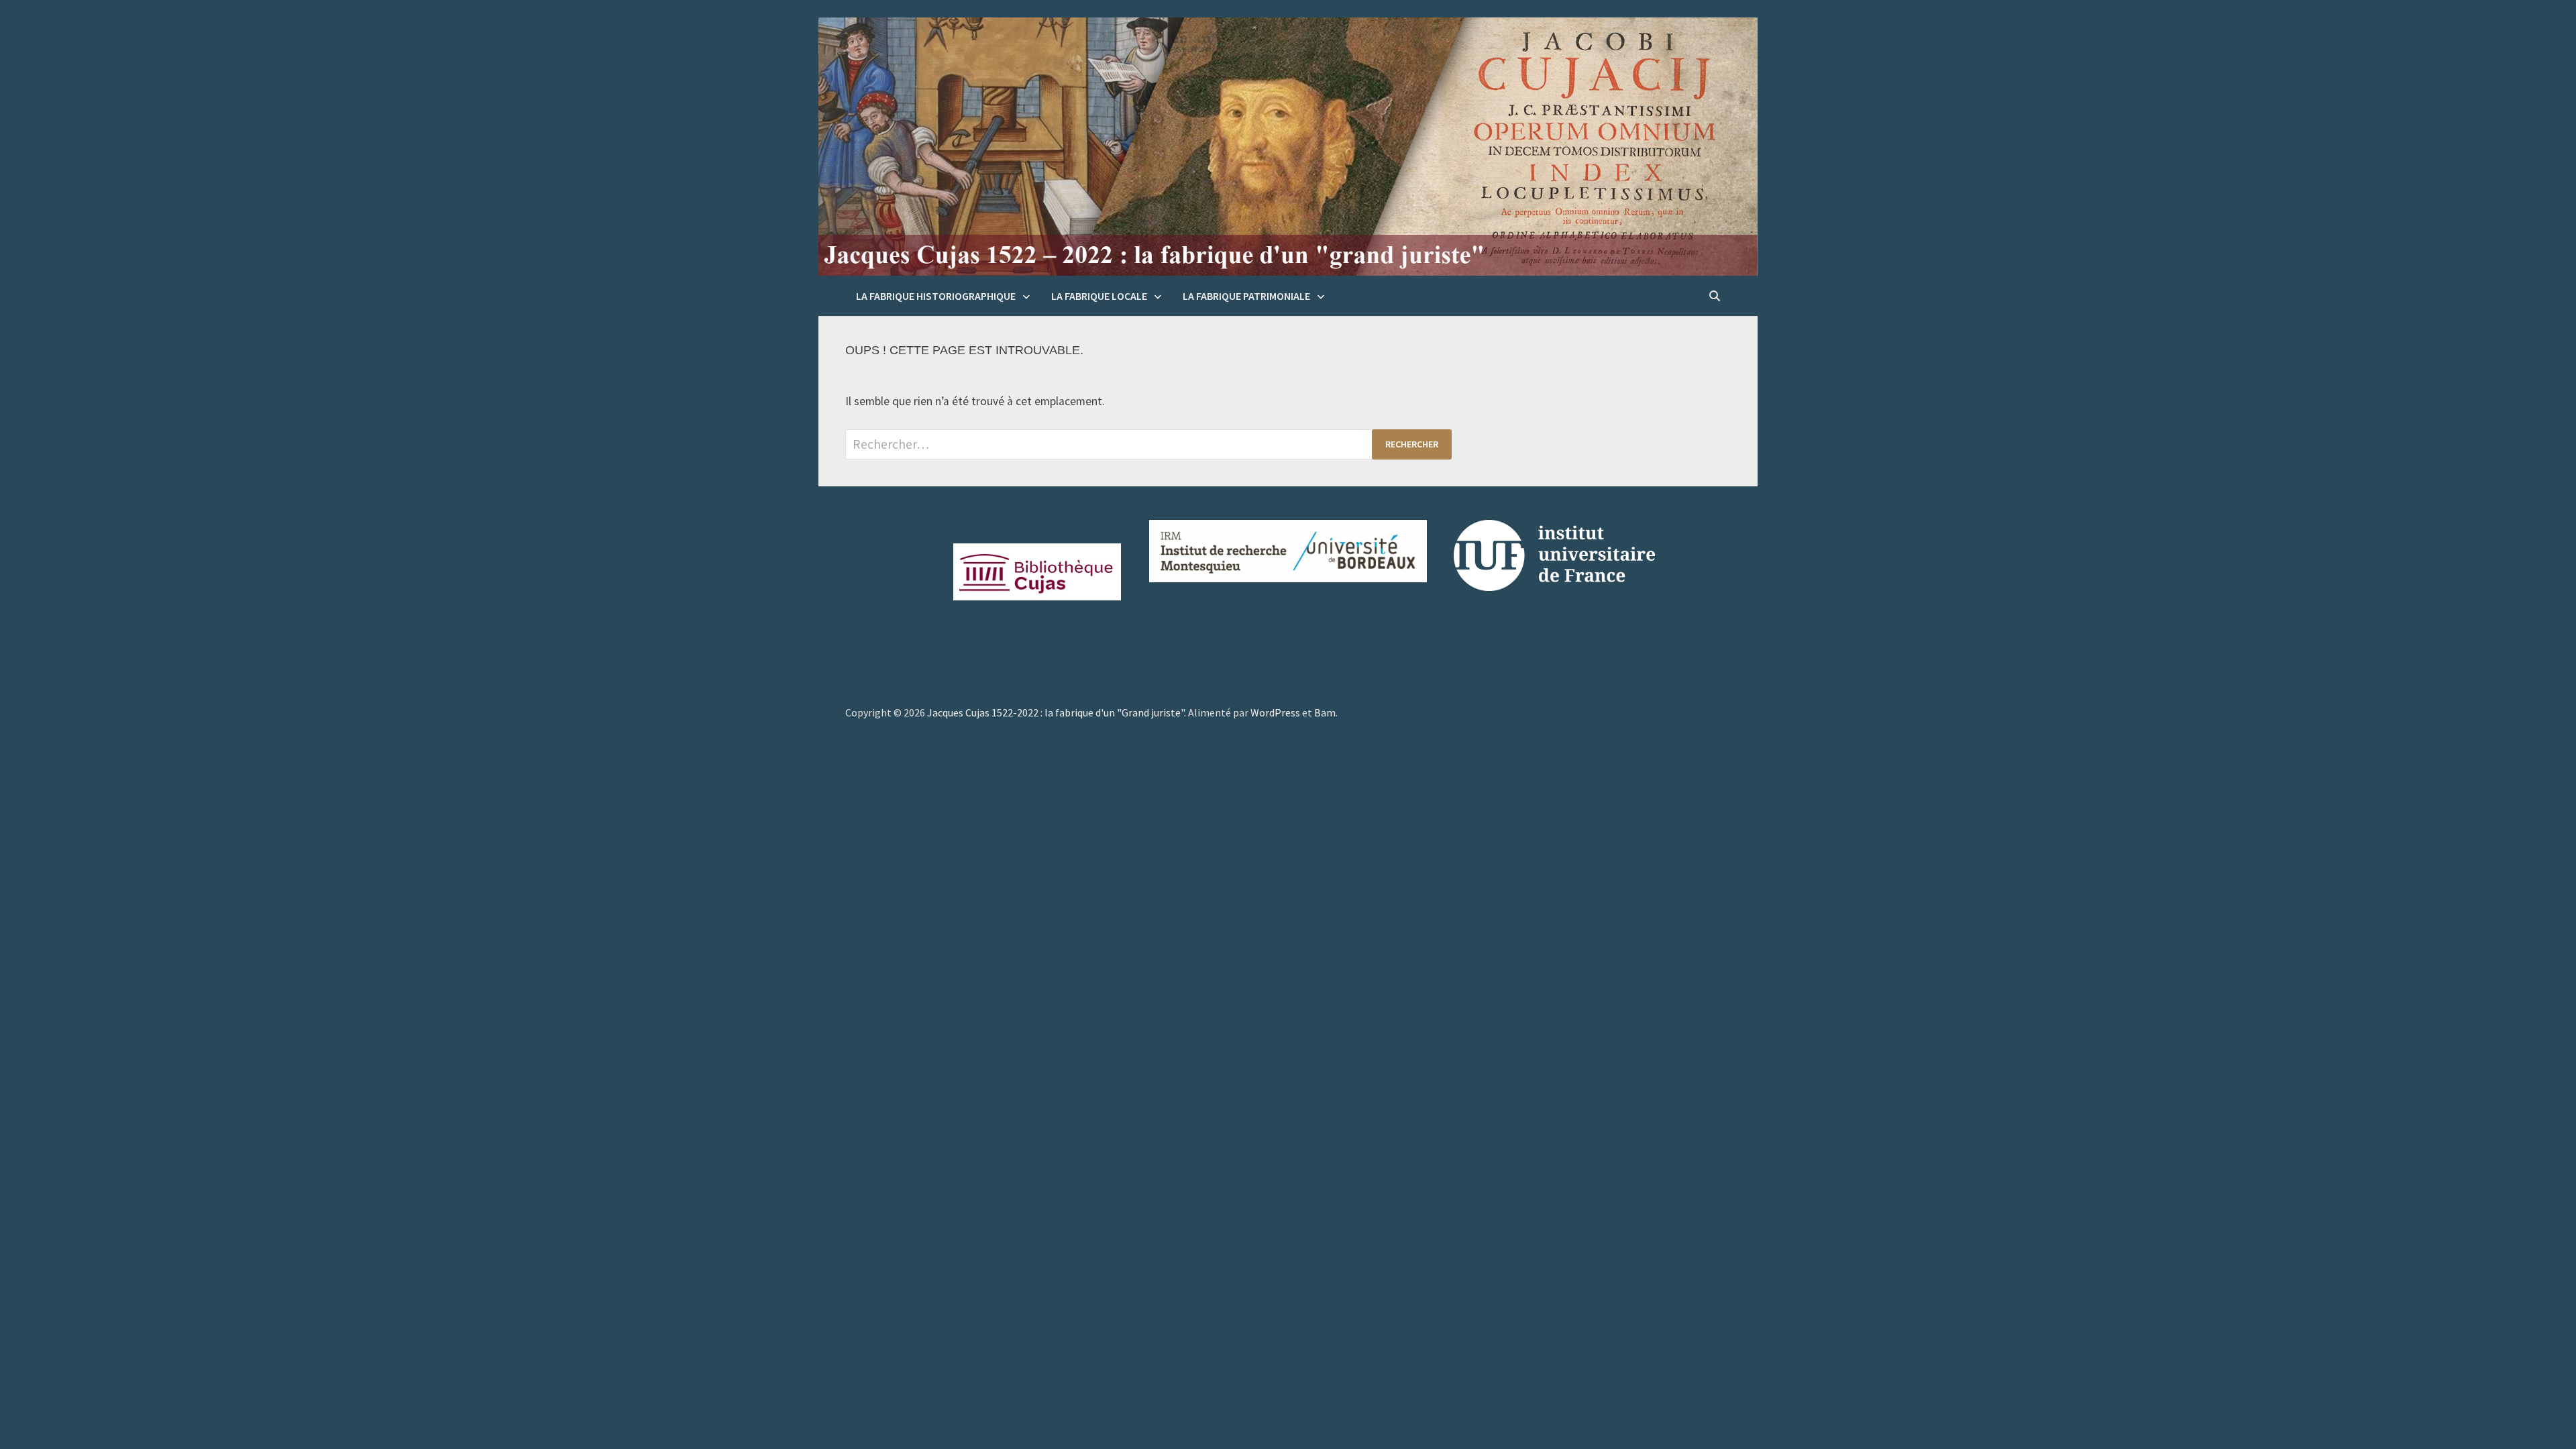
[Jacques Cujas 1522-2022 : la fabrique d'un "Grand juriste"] (1288, 146)
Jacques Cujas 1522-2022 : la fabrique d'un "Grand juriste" (1056, 712)
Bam (1325, 712)
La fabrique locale (1099, 296)
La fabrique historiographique (936, 296)
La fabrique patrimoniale (1246, 296)
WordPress (1275, 712)
